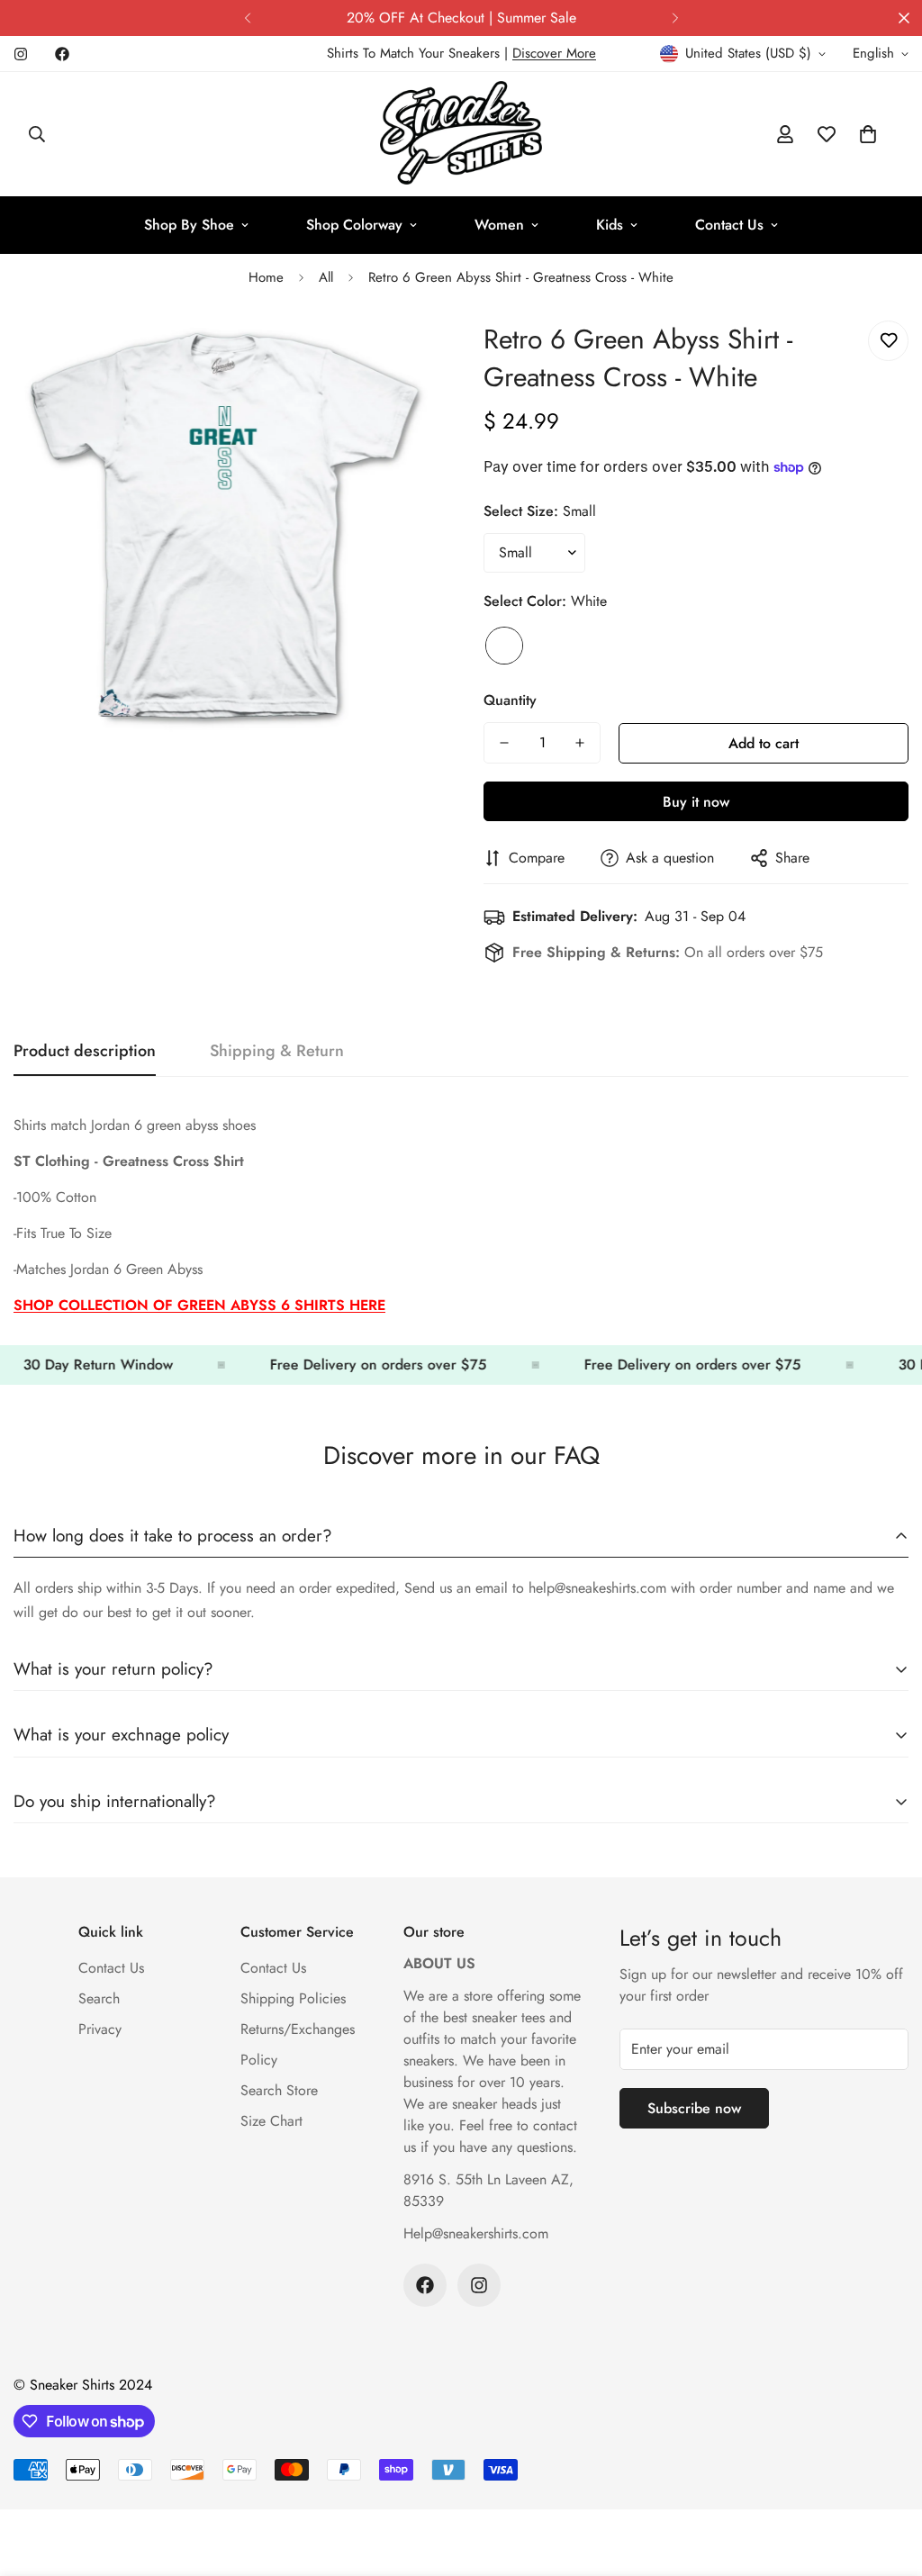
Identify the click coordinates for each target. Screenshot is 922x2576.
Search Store (279, 2090)
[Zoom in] (400, 354)
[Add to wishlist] (888, 341)
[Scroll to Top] (887, 2478)
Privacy (100, 2029)
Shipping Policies (293, 1998)
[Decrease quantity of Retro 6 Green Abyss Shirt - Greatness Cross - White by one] (504, 743)
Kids (610, 225)
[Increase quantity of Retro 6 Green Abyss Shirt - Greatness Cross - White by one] (580, 743)
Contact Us (729, 225)
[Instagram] (21, 54)
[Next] (675, 18)
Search (99, 1998)
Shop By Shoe (189, 225)
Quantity (510, 700)
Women (499, 225)
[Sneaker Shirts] (461, 134)
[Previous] (247, 18)
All (326, 277)
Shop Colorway (354, 225)
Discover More (554, 53)
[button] (868, 134)
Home (266, 277)
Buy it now (696, 802)
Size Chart (271, 2121)
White (504, 646)
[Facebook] (62, 54)
